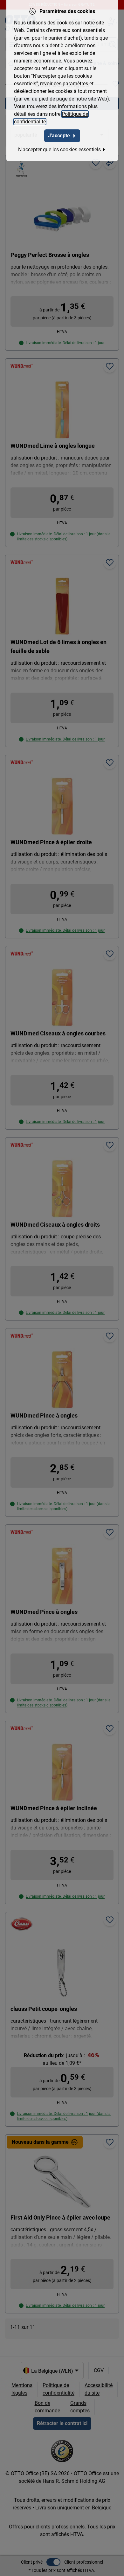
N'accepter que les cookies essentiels (59, 150)
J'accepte (59, 136)
